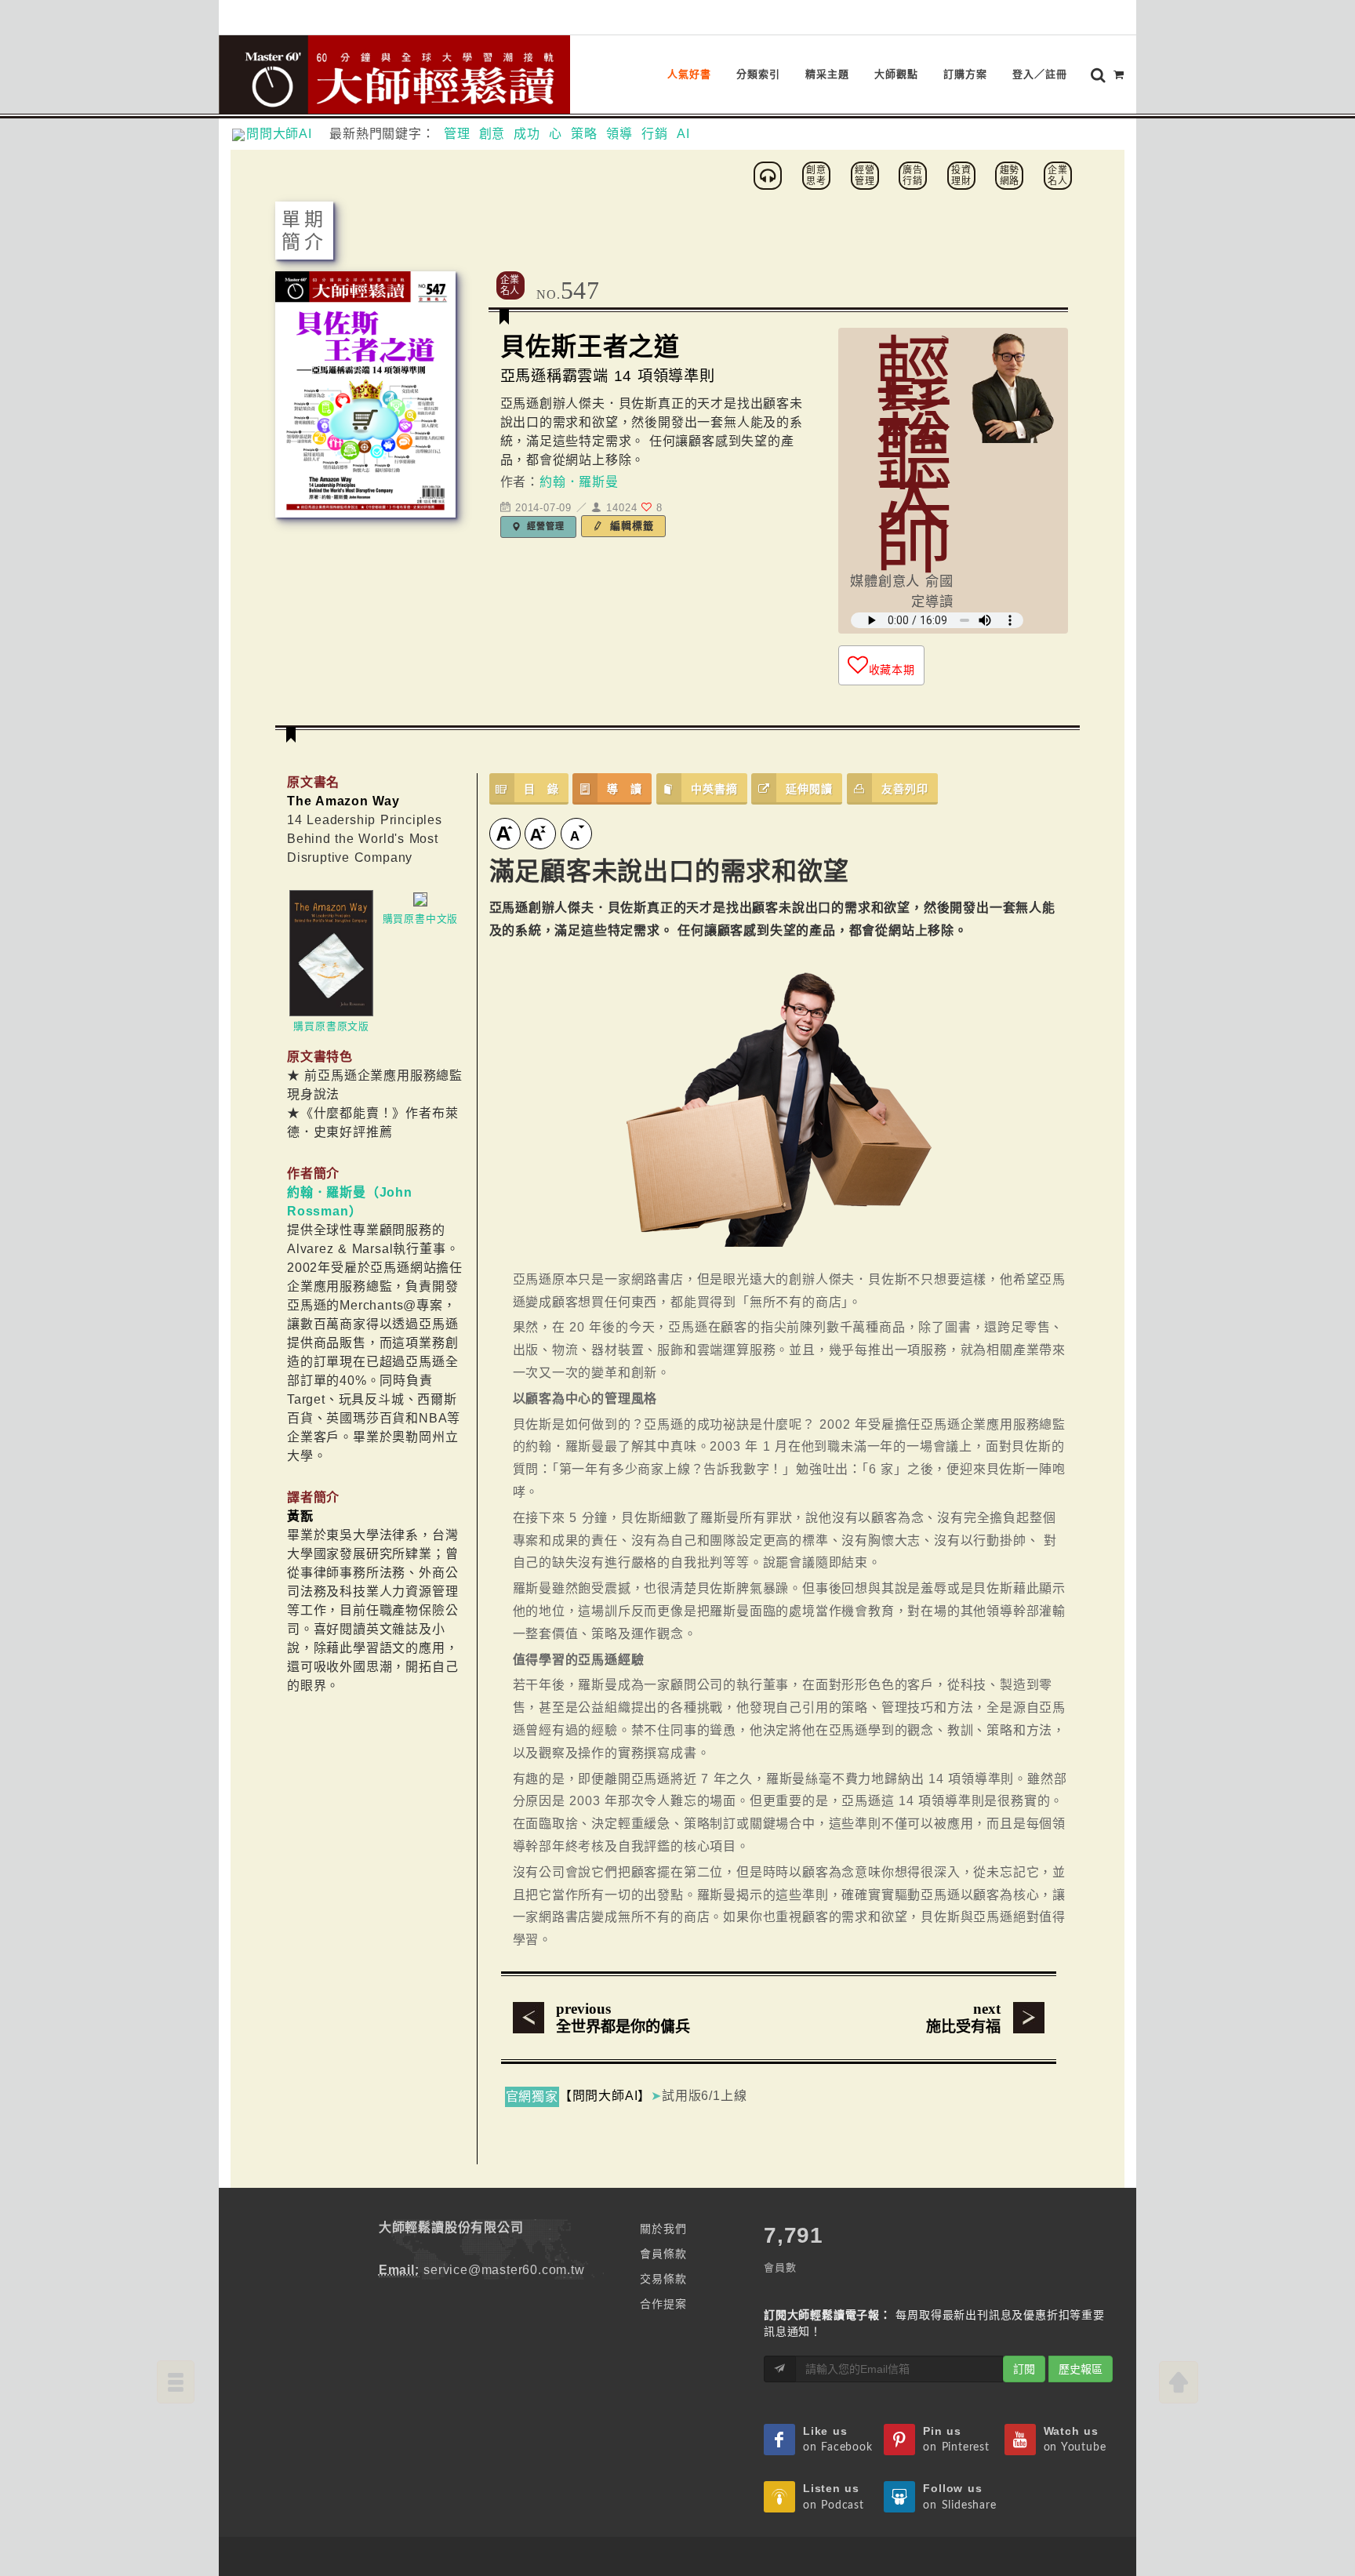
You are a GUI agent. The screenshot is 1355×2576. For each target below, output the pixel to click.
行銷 (655, 134)
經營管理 (545, 526)
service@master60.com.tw (504, 2270)
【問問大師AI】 (605, 2096)
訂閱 (1024, 2369)
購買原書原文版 (331, 1026)
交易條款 (663, 2279)
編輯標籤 (630, 526)
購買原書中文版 (421, 919)
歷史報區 (1081, 2369)
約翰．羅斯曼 (579, 482)
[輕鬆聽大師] (770, 174)
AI (683, 134)
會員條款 (663, 2254)
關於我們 (663, 2229)
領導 (619, 134)
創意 (492, 134)
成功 (527, 134)
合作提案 (663, 2304)
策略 (584, 134)
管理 (457, 134)
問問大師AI (286, 134)
